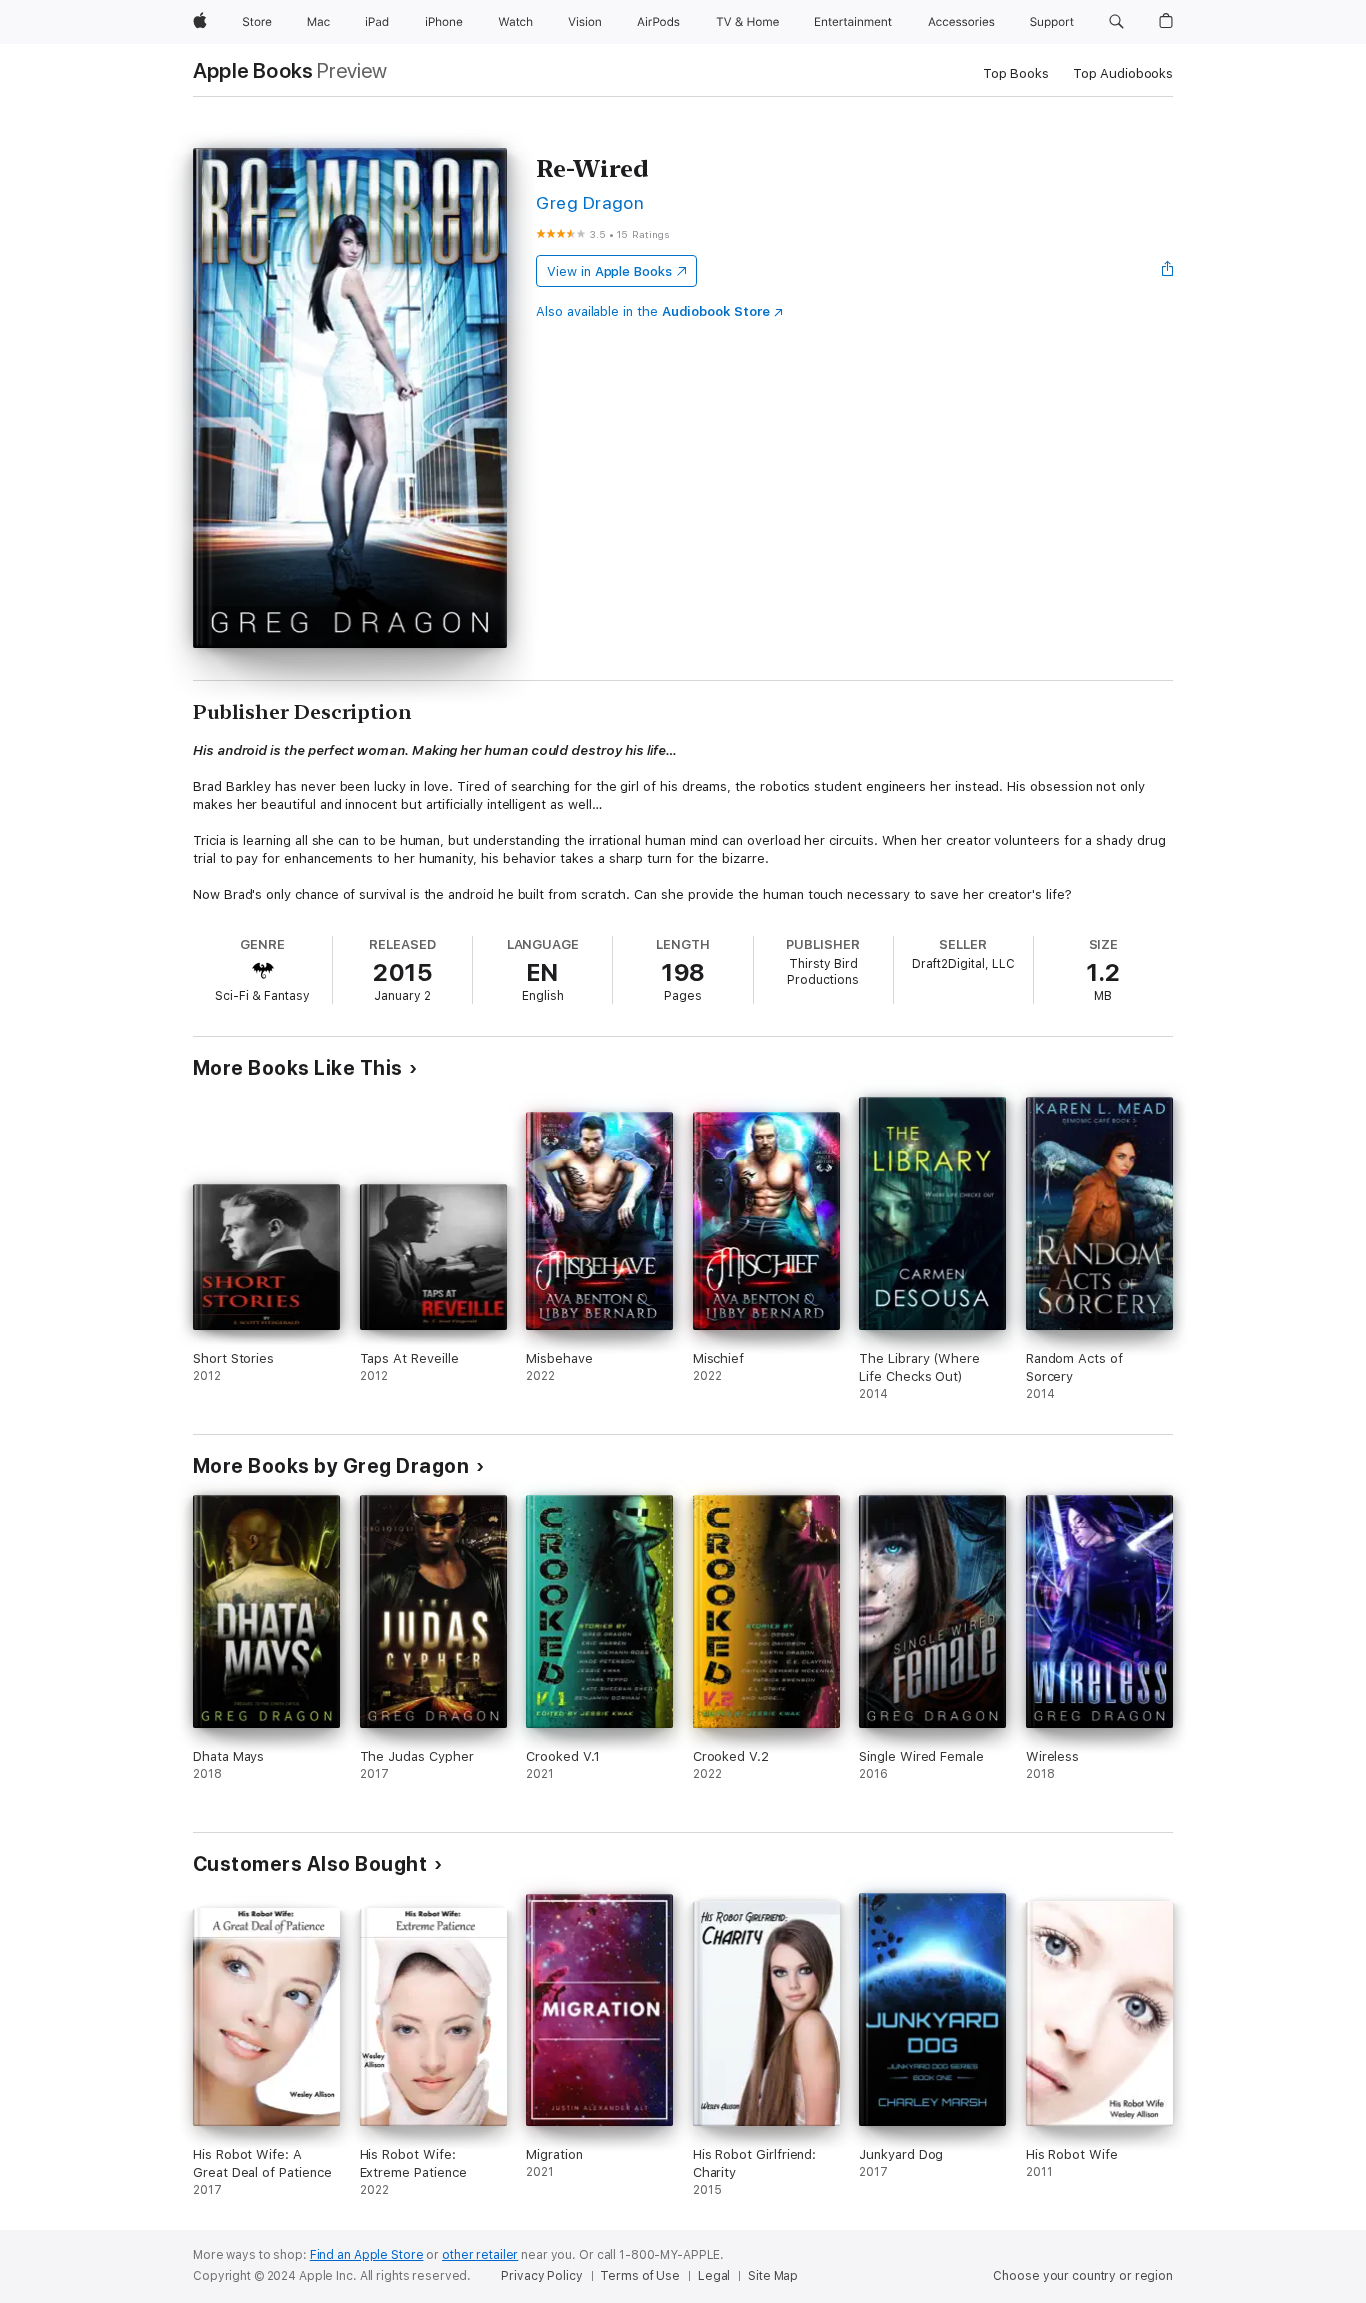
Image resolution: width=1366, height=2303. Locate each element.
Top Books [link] (1016, 73)
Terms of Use (640, 2276)
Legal (714, 2276)
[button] (1116, 22)
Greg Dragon (590, 202)
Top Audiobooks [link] (1123, 73)
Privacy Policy (541, 2276)
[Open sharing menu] (1168, 271)
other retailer (480, 2255)
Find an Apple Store (367, 2255)
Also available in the (653, 311)
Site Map (773, 2276)
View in (609, 271)
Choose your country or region (1083, 2276)
